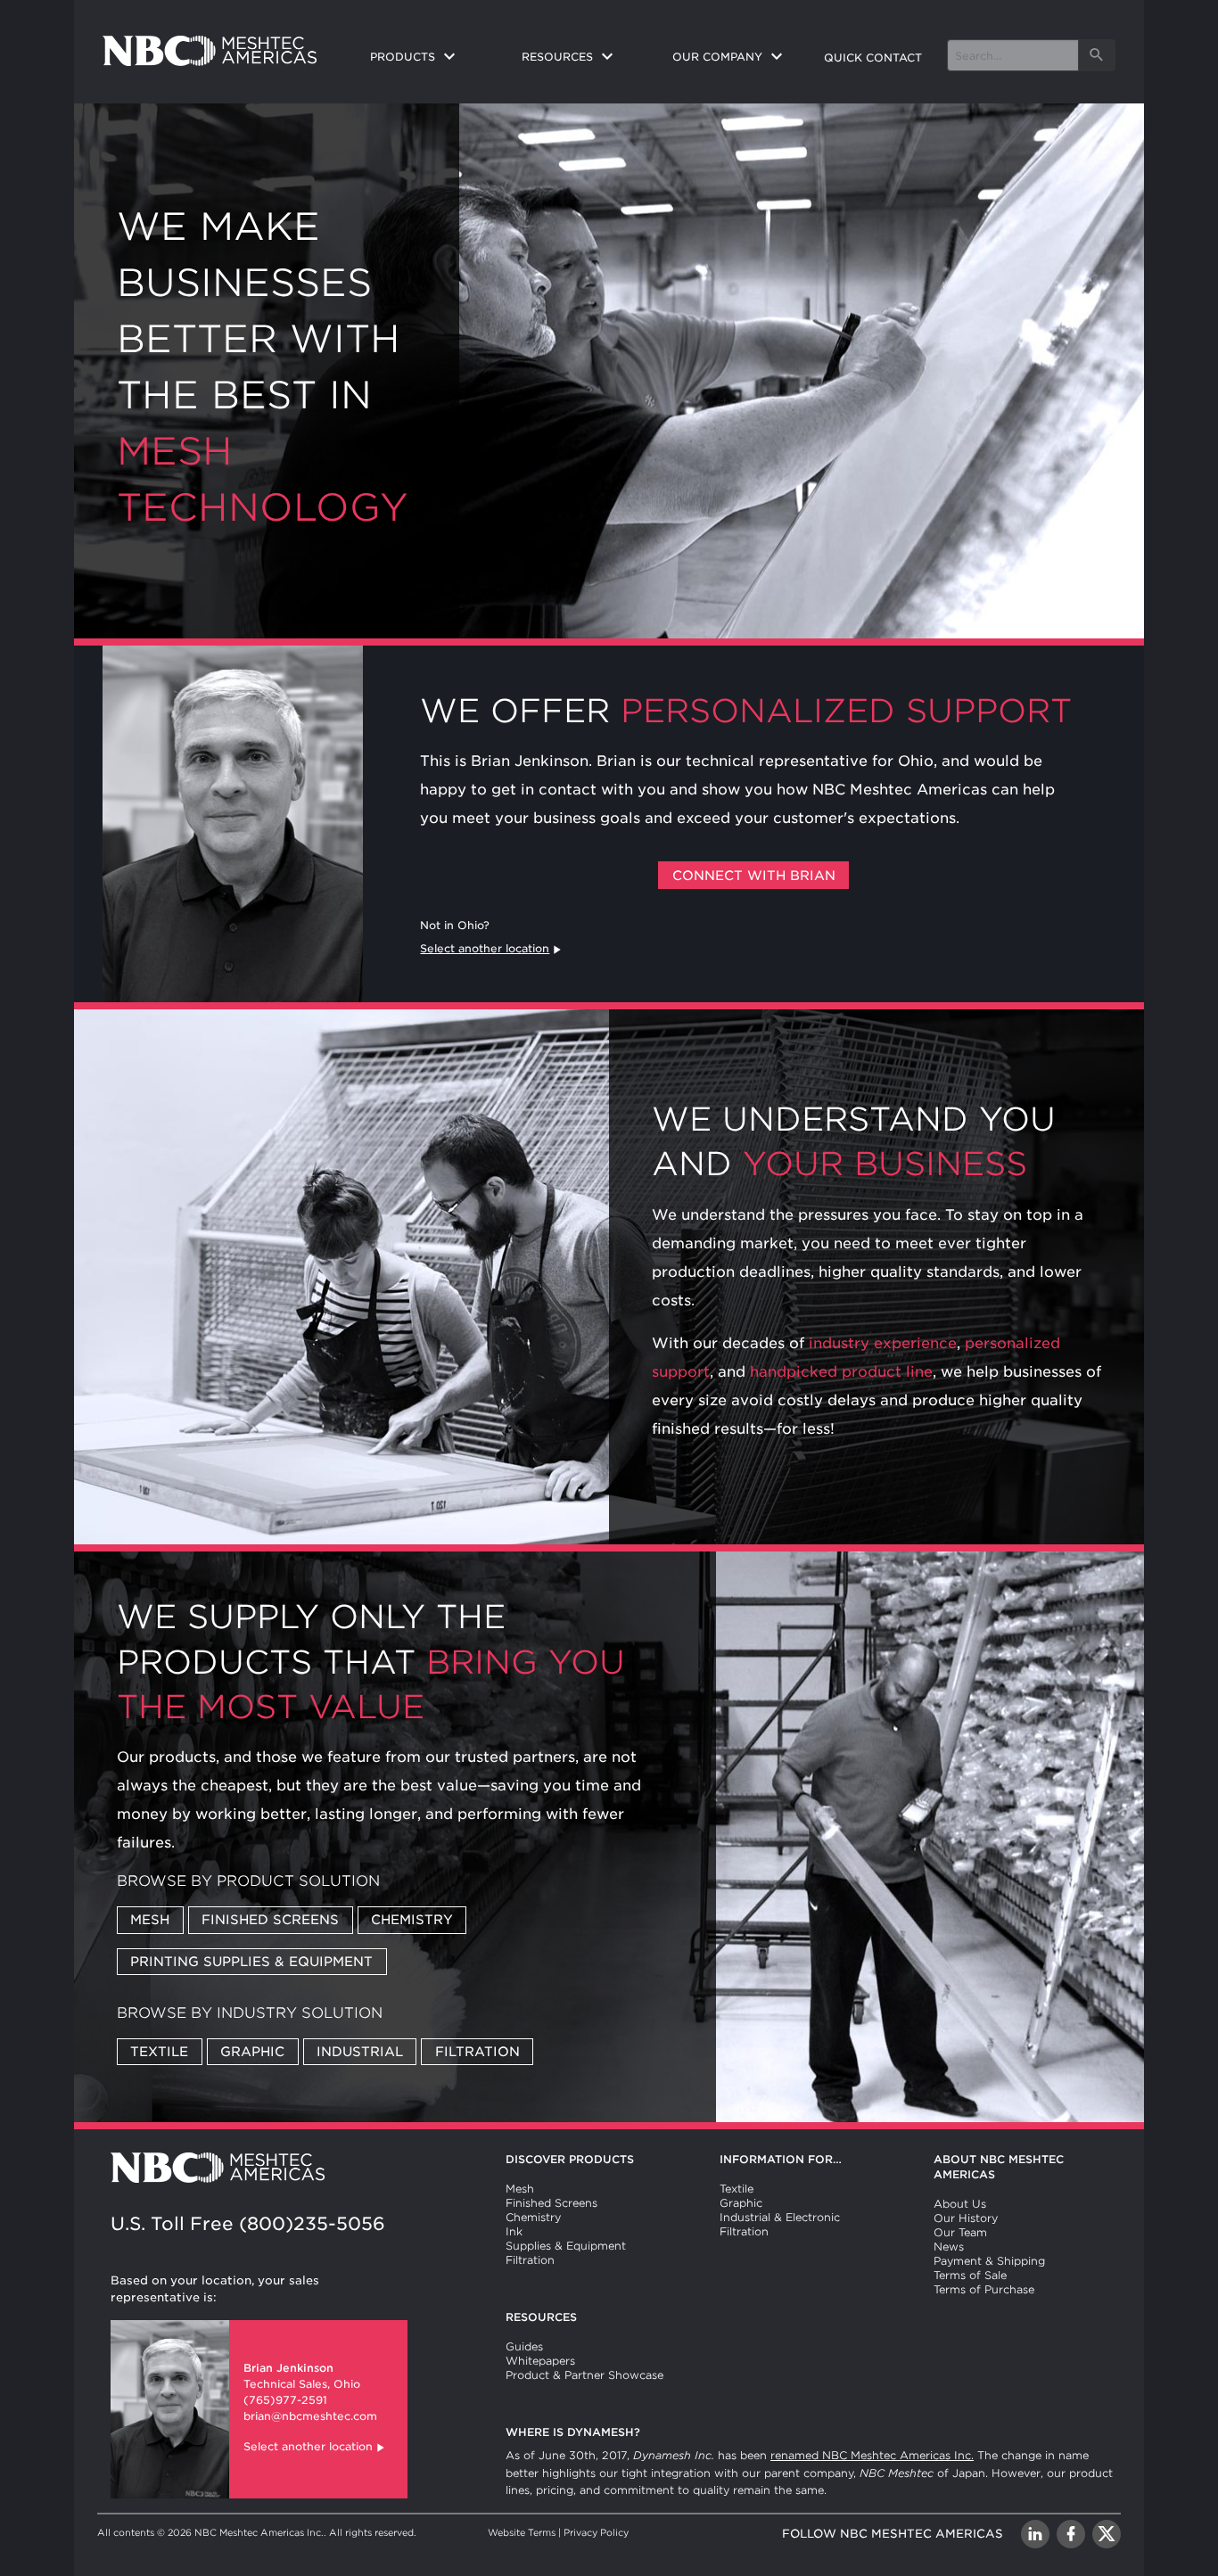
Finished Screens (551, 2203)
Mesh (520, 2189)
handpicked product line (841, 1372)
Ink (514, 2231)
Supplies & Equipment (566, 2246)
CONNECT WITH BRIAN (754, 875)
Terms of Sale (970, 2275)
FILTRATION (477, 2051)
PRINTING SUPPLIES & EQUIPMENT (251, 1961)
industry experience (883, 1343)
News (949, 2247)
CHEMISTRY (412, 1919)
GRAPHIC (252, 2051)
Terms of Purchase (984, 2289)
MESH (150, 1919)
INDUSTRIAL (360, 2051)
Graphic (741, 2203)
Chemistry (533, 2217)
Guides (524, 2346)
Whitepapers (540, 2361)
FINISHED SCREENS (270, 1919)
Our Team (960, 2232)
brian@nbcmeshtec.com (310, 2416)
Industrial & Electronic (780, 2217)
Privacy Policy (596, 2532)
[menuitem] (432, 58)
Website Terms (522, 2532)
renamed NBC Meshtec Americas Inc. (872, 2455)
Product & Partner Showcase (584, 2375)
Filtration (530, 2260)
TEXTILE (159, 2051)
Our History (966, 2218)
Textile (737, 2189)
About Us (960, 2204)
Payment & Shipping (989, 2261)
